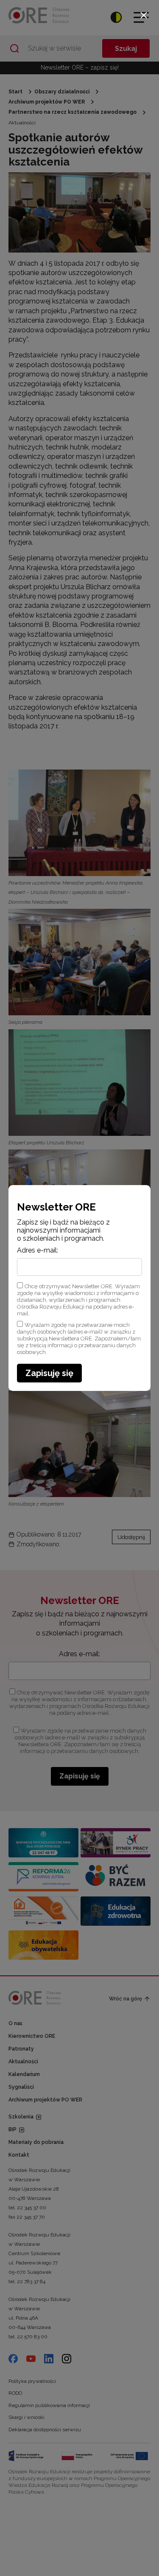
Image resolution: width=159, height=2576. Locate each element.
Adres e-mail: (38, 1250)
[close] (144, 15)
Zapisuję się (49, 1373)
